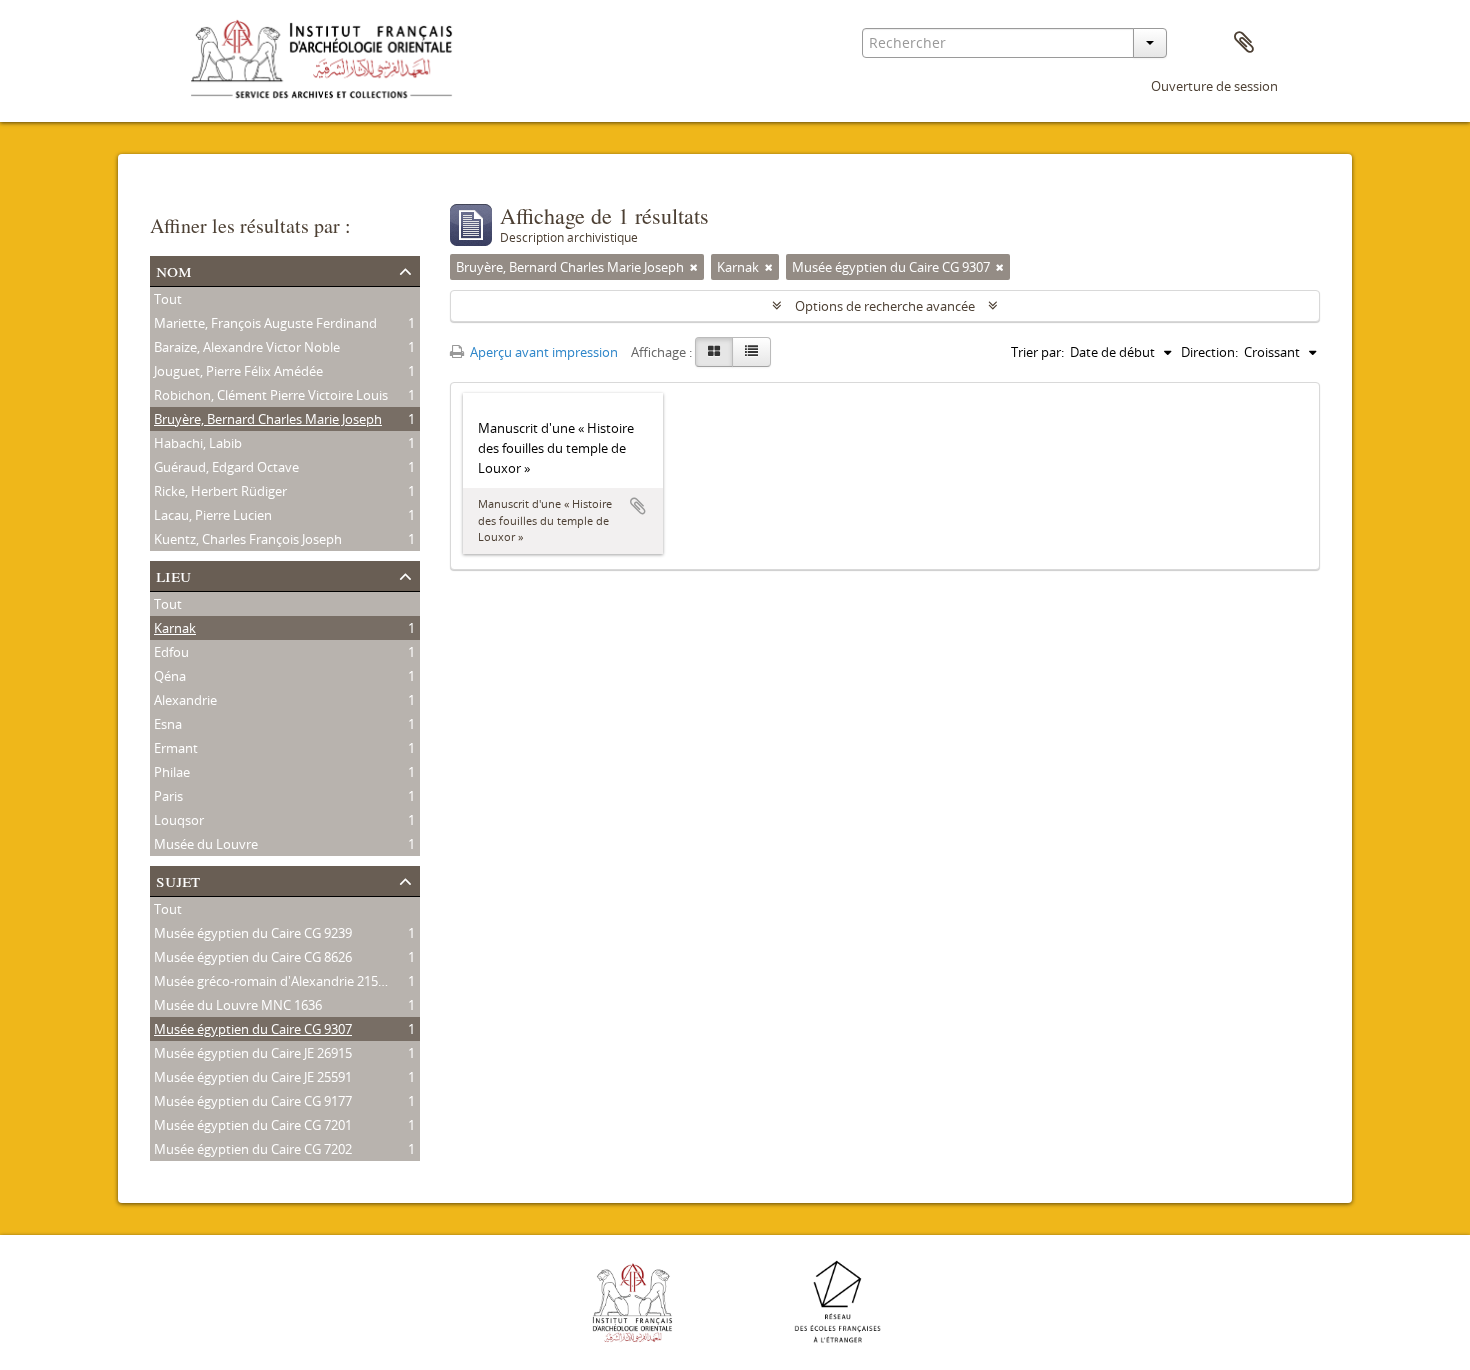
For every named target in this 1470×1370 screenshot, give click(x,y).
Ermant (176, 748)
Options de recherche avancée (885, 306)
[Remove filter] (694, 267)
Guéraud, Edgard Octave (226, 467)
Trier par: (1037, 352)
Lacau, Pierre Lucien (213, 515)
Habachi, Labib (198, 443)
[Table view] (751, 352)
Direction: (1209, 352)
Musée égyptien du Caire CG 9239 (253, 933)
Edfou (171, 652)
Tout (168, 299)
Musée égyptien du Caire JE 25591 (253, 1077)
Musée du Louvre (206, 844)
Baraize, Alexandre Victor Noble (247, 347)
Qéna (170, 676)
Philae (172, 772)
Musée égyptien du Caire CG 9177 (253, 1101)
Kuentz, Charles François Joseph (248, 539)
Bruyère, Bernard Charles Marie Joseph (268, 419)
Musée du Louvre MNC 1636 (238, 1005)
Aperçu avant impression (542, 352)
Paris (168, 796)
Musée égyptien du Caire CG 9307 (253, 1029)
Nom (174, 269)
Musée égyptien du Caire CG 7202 (253, 1149)
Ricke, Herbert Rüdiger (220, 491)
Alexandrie (185, 700)
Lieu (173, 574)
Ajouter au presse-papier (638, 506)
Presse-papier (1244, 43)
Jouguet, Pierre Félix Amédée (238, 371)
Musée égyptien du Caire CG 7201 (253, 1125)
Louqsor (179, 820)
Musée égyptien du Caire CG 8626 (253, 957)
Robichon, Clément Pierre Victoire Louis (271, 395)
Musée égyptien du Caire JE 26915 (253, 1053)
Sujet (178, 879)
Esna (168, 724)
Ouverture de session (1214, 86)
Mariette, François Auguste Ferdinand (265, 323)
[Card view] (714, 352)
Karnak (175, 628)
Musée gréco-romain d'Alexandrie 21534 (273, 981)
